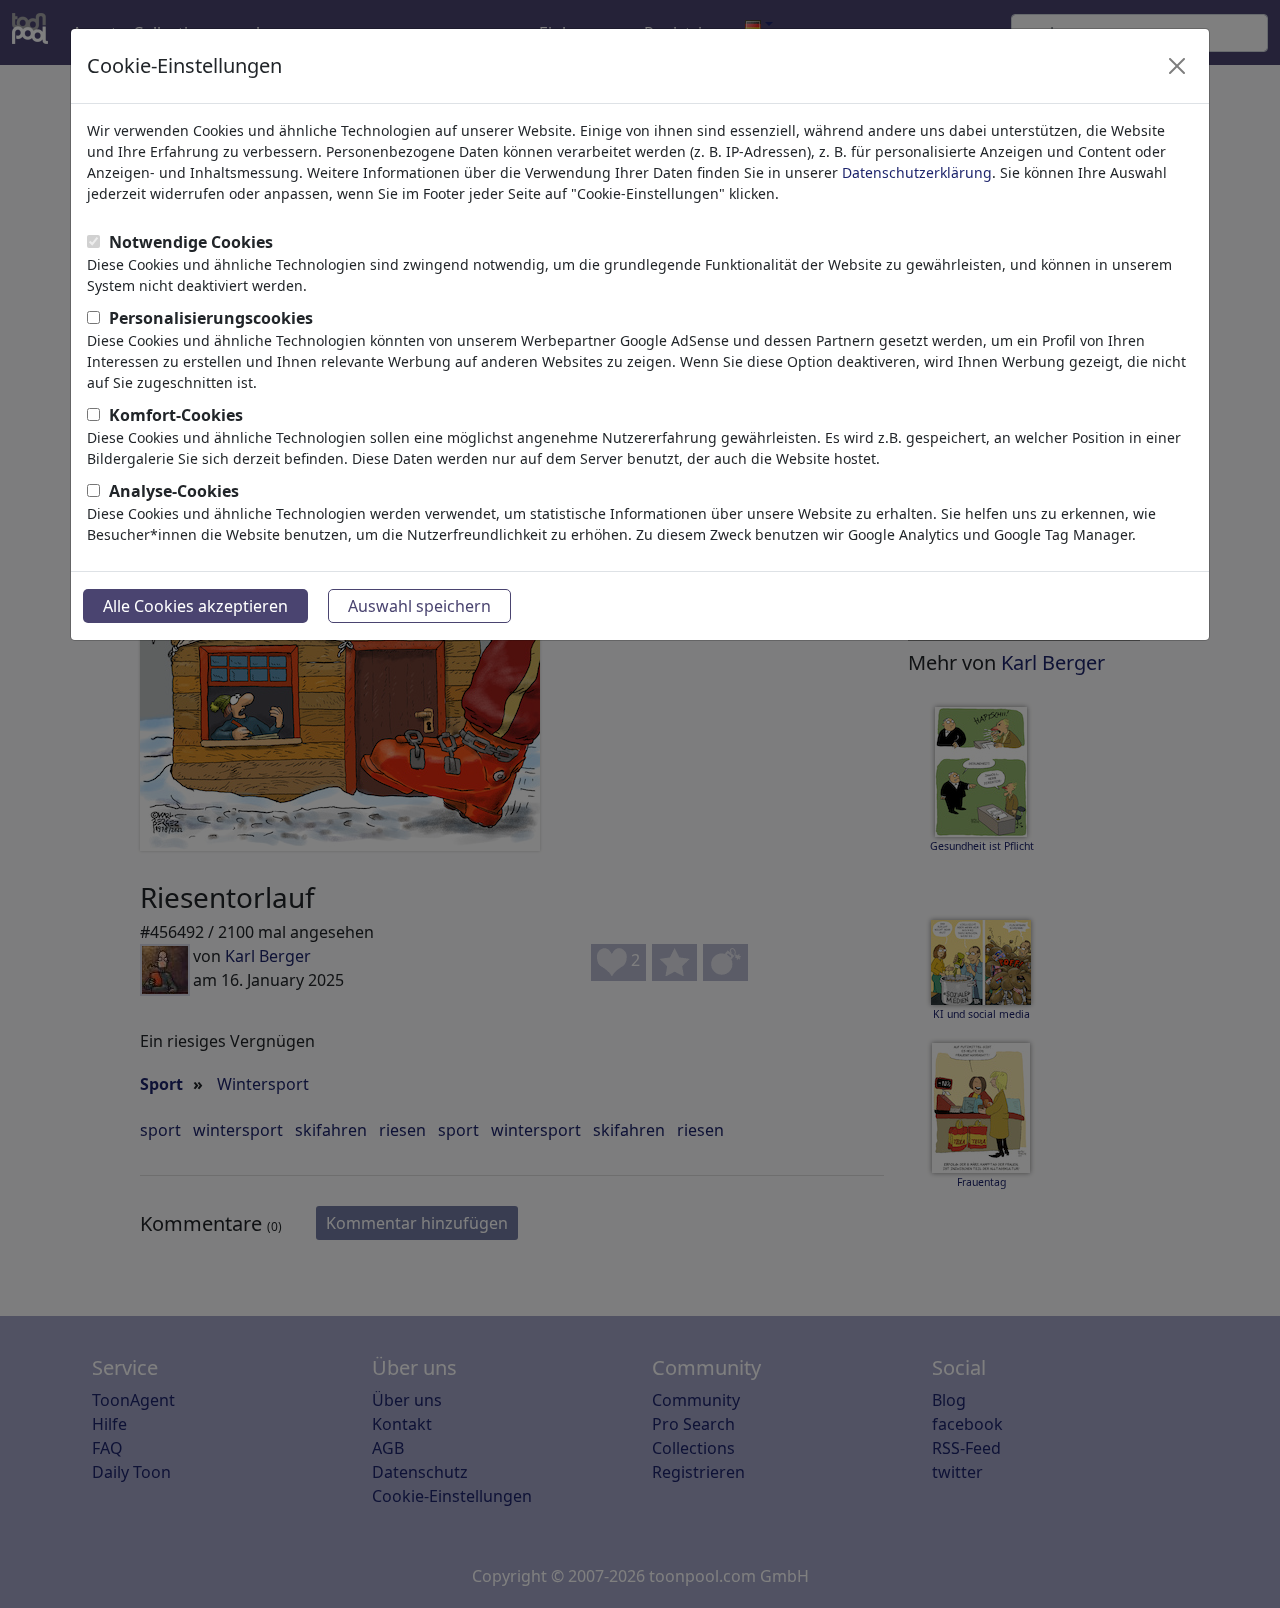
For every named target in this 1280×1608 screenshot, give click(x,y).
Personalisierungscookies (211, 318)
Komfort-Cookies (176, 415)
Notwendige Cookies (191, 242)
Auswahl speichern (419, 606)
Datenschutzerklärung (917, 172)
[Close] (1177, 66)
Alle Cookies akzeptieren (195, 606)
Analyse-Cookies (174, 491)
